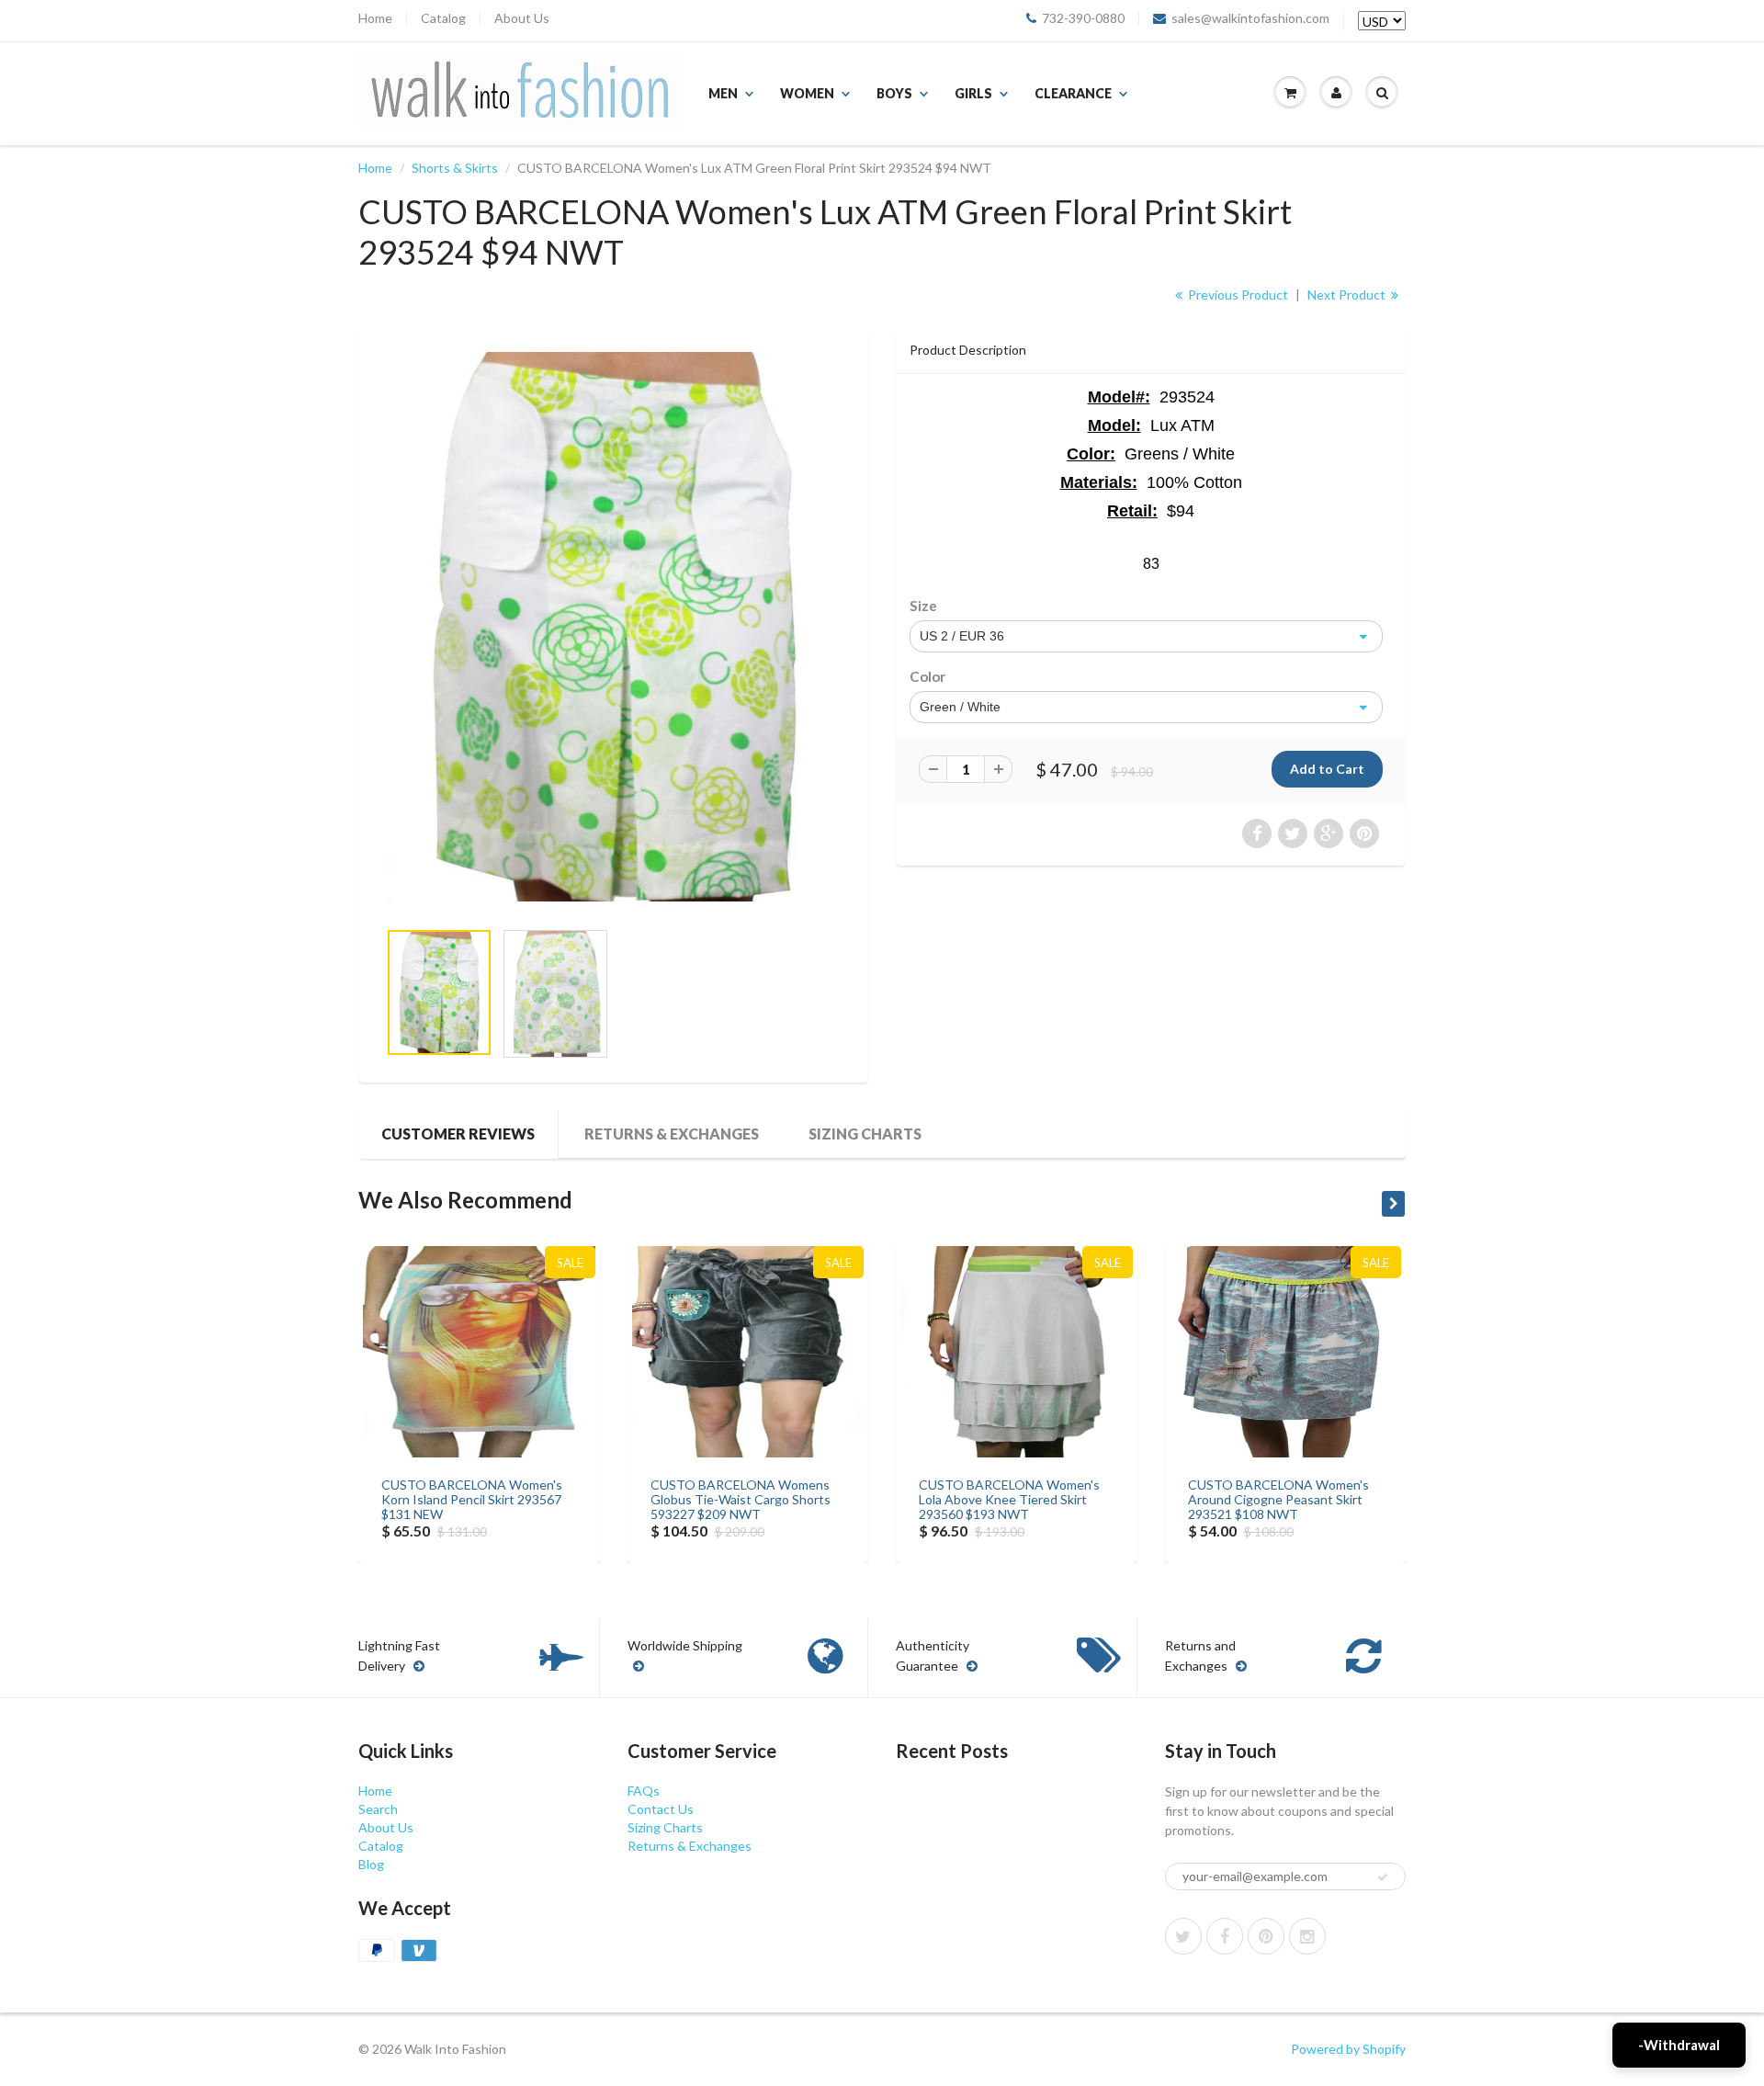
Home (375, 18)
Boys (894, 93)
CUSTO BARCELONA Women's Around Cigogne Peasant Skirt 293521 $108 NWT (1278, 1499)
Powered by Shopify (1348, 2049)
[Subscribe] (1383, 1877)
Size (923, 606)
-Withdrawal (1679, 2045)
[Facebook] (1225, 1936)
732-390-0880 (1083, 18)
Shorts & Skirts (455, 168)
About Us (522, 18)
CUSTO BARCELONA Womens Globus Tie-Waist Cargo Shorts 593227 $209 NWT (741, 1499)
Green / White (960, 707)
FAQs (644, 1791)
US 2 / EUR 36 (962, 636)
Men (723, 93)
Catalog (443, 18)
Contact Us (661, 1809)
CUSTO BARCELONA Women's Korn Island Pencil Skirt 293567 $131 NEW (472, 1499)
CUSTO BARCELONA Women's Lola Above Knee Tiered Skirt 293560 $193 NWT (1009, 1499)
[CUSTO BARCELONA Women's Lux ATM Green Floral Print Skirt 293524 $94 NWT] (613, 627)
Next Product (1348, 295)
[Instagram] (1307, 1936)
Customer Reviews (458, 1134)
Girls (973, 93)
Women (807, 93)
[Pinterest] (1266, 1936)
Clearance (1073, 93)
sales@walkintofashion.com (1250, 18)
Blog (371, 1864)
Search (378, 1809)
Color (927, 676)
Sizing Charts (865, 1134)
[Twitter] (1183, 1936)
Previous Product (1237, 295)
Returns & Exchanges (672, 1134)
